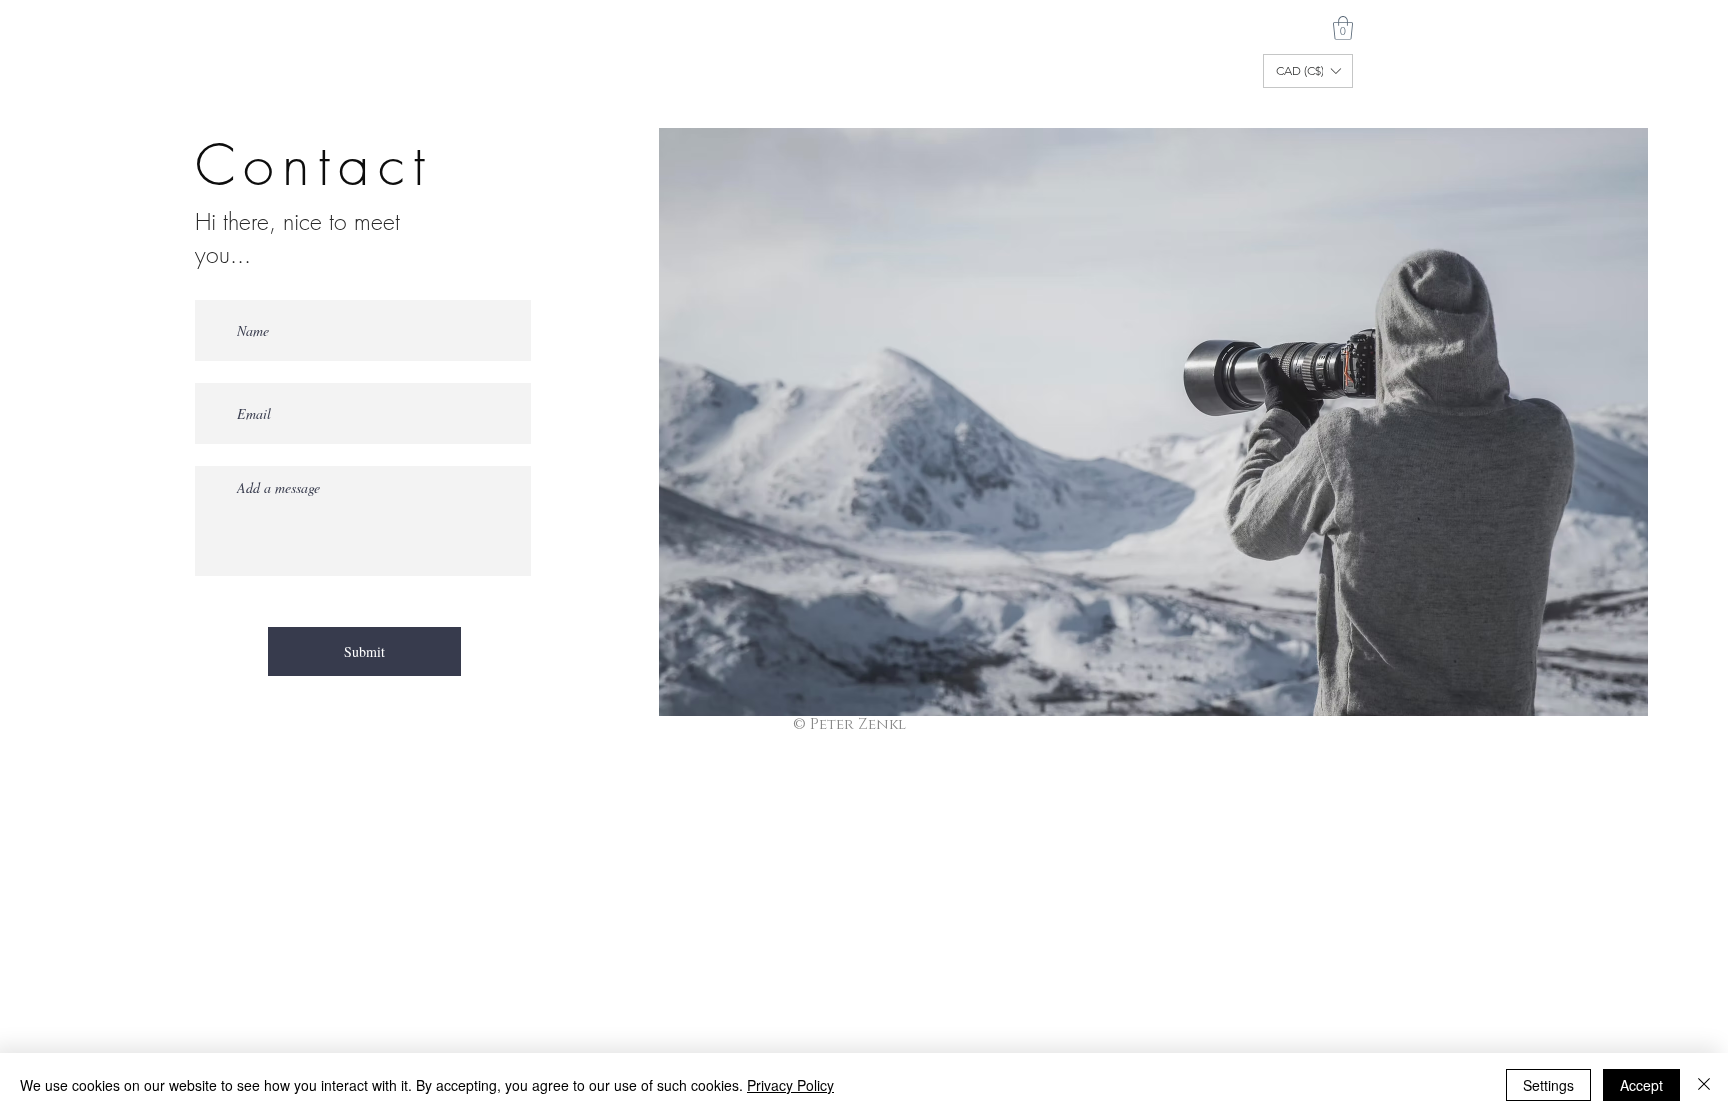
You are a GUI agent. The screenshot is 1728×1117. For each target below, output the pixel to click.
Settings (1548, 1085)
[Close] (1704, 1085)
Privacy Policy (790, 1085)
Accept (1641, 1085)
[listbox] (1308, 71)
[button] (1343, 28)
